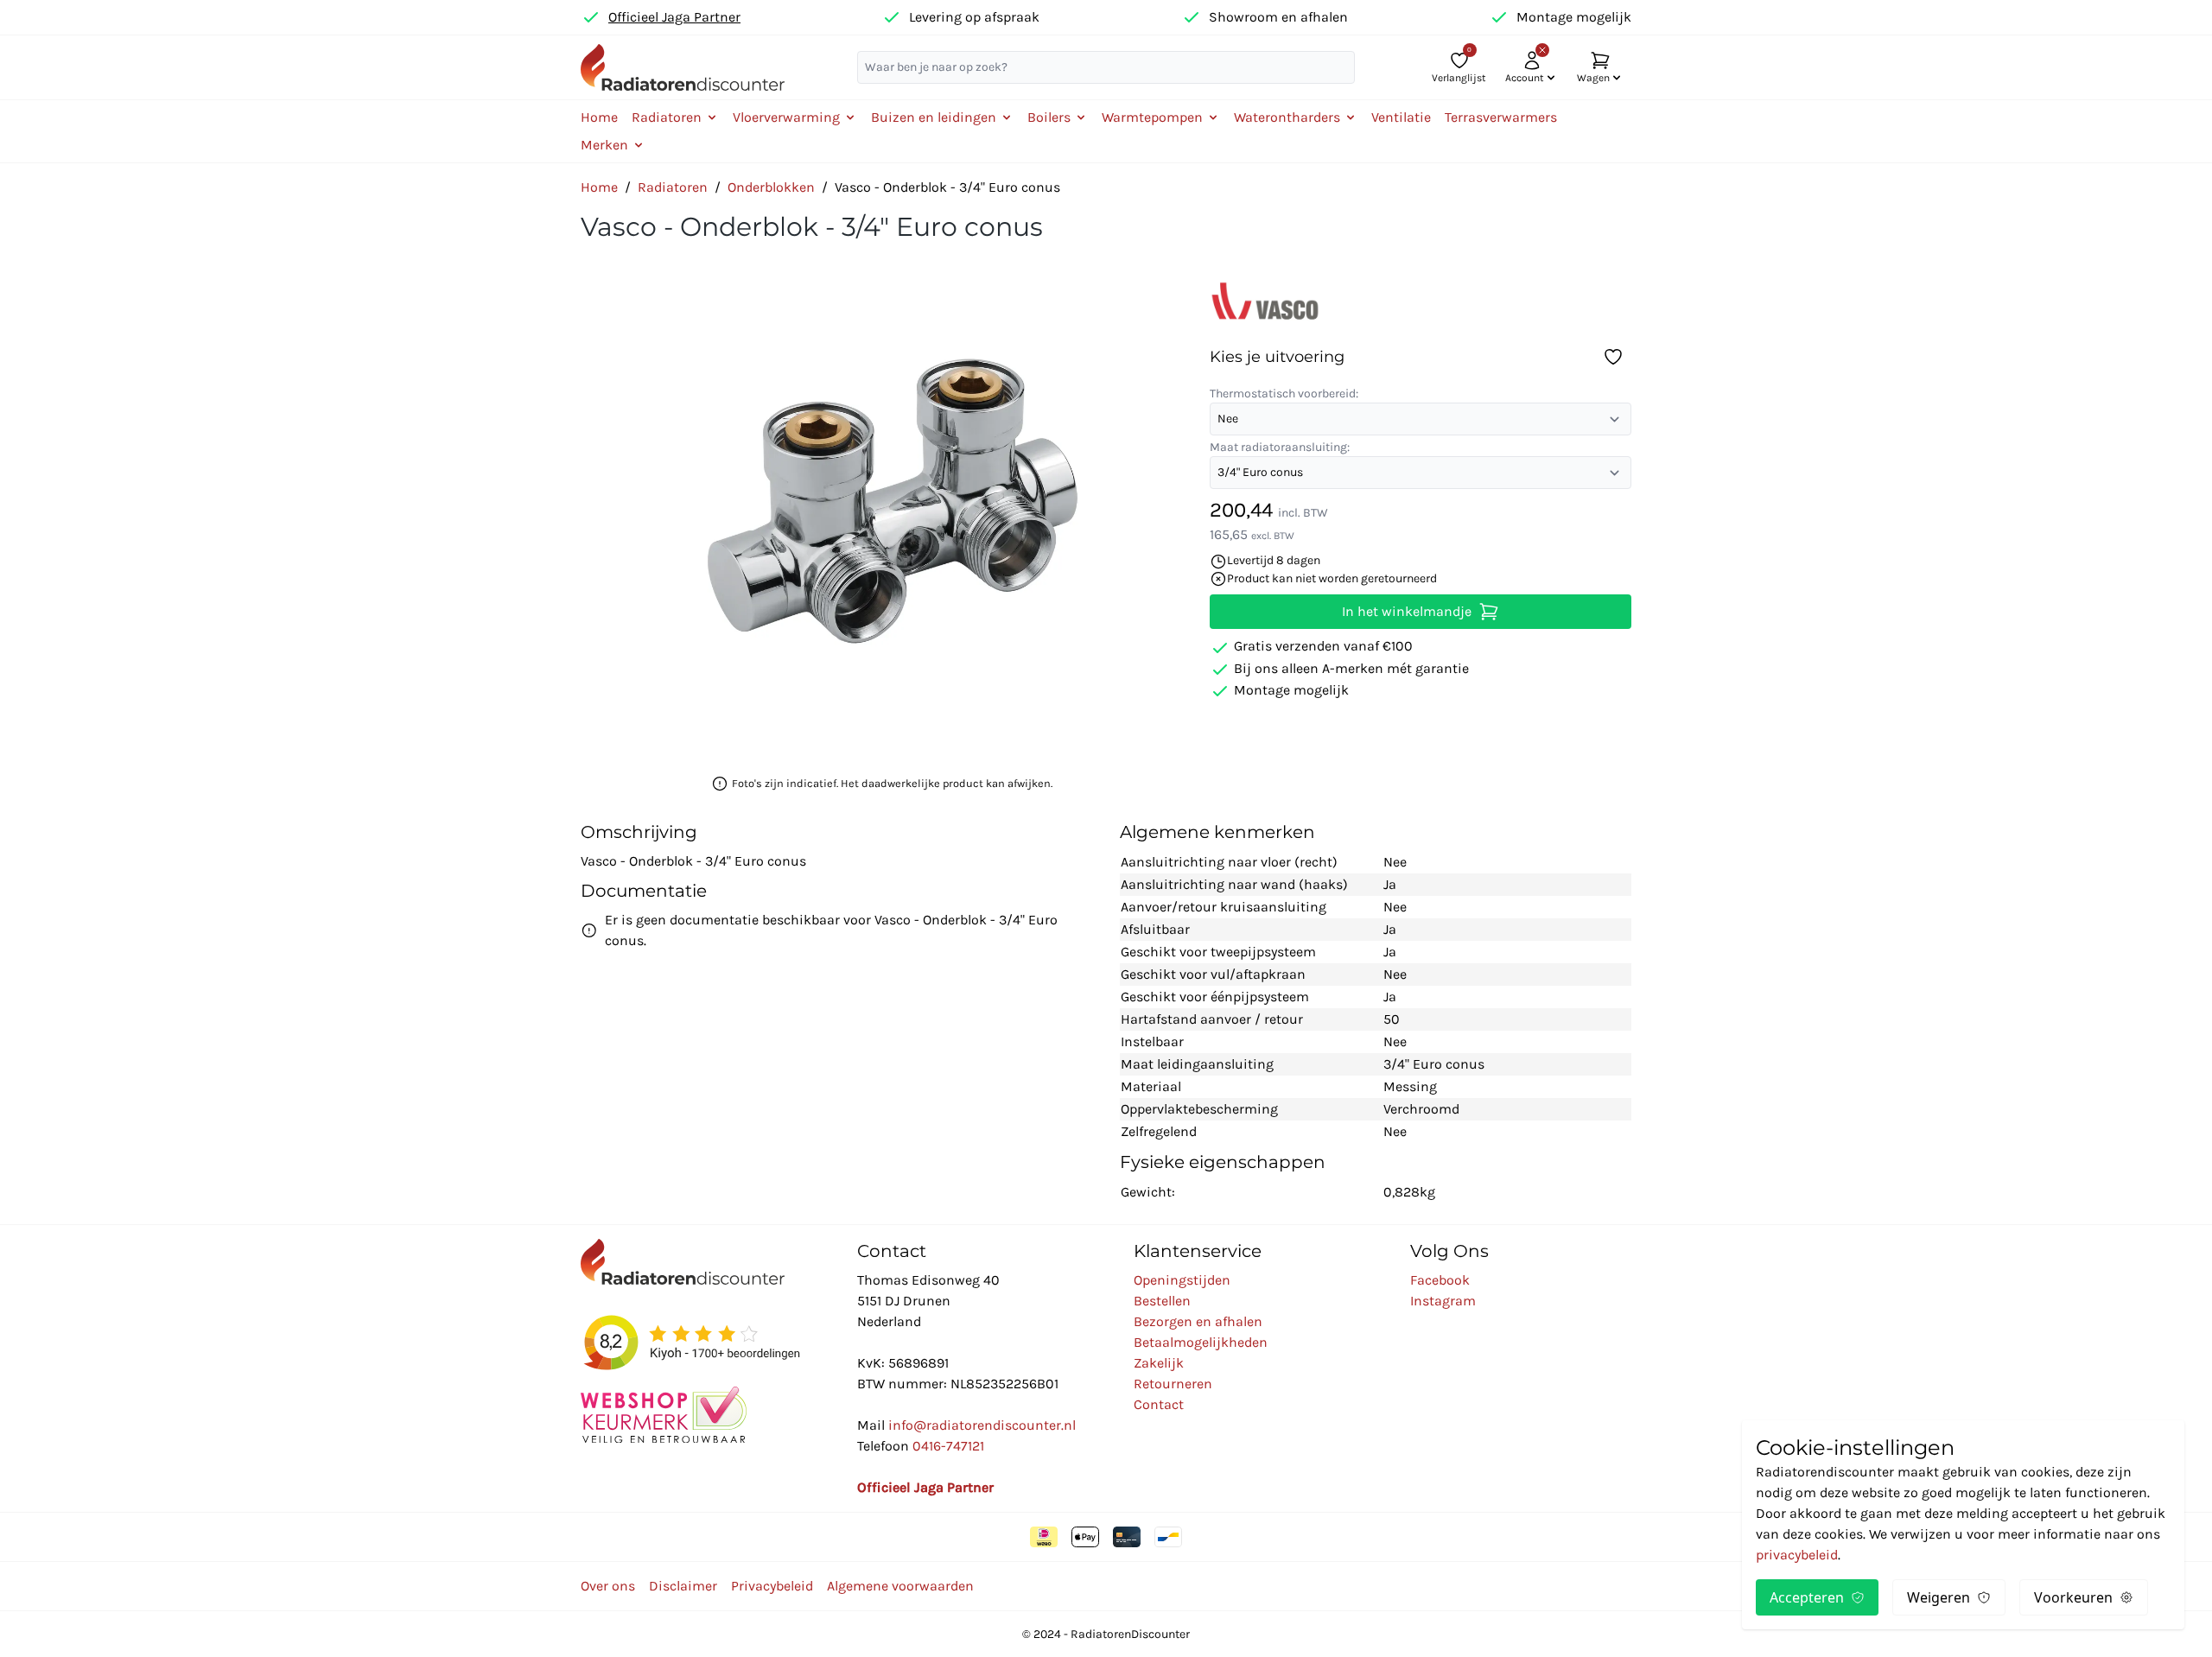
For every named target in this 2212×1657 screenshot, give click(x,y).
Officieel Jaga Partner (674, 17)
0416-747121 (948, 1446)
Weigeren (1939, 1597)
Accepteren (1807, 1597)
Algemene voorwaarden (900, 1586)
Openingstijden (1182, 1280)
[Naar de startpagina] (683, 67)
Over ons (608, 1586)
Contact (1159, 1404)
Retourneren (1173, 1384)
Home (599, 117)
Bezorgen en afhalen (1198, 1321)
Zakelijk (1159, 1363)
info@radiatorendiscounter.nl (982, 1425)
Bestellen (1162, 1301)
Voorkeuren (2073, 1597)
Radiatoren (673, 187)
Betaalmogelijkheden (1201, 1342)
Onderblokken (771, 187)
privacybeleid (1797, 1555)
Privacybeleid (772, 1586)
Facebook (1440, 1280)
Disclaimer (683, 1586)
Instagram (1443, 1301)
